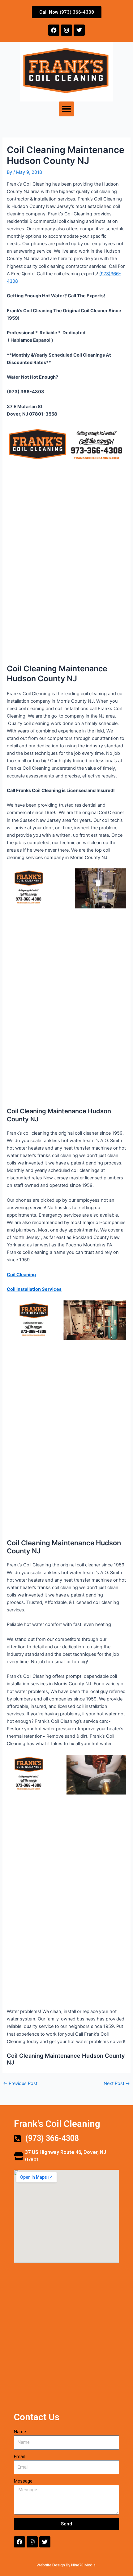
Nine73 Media (84, 2565)
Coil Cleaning (21, 1275)
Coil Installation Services (34, 1289)
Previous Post (20, 2084)
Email (19, 2457)
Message (23, 2481)
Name (20, 2432)
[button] (66, 109)
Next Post (117, 2084)
